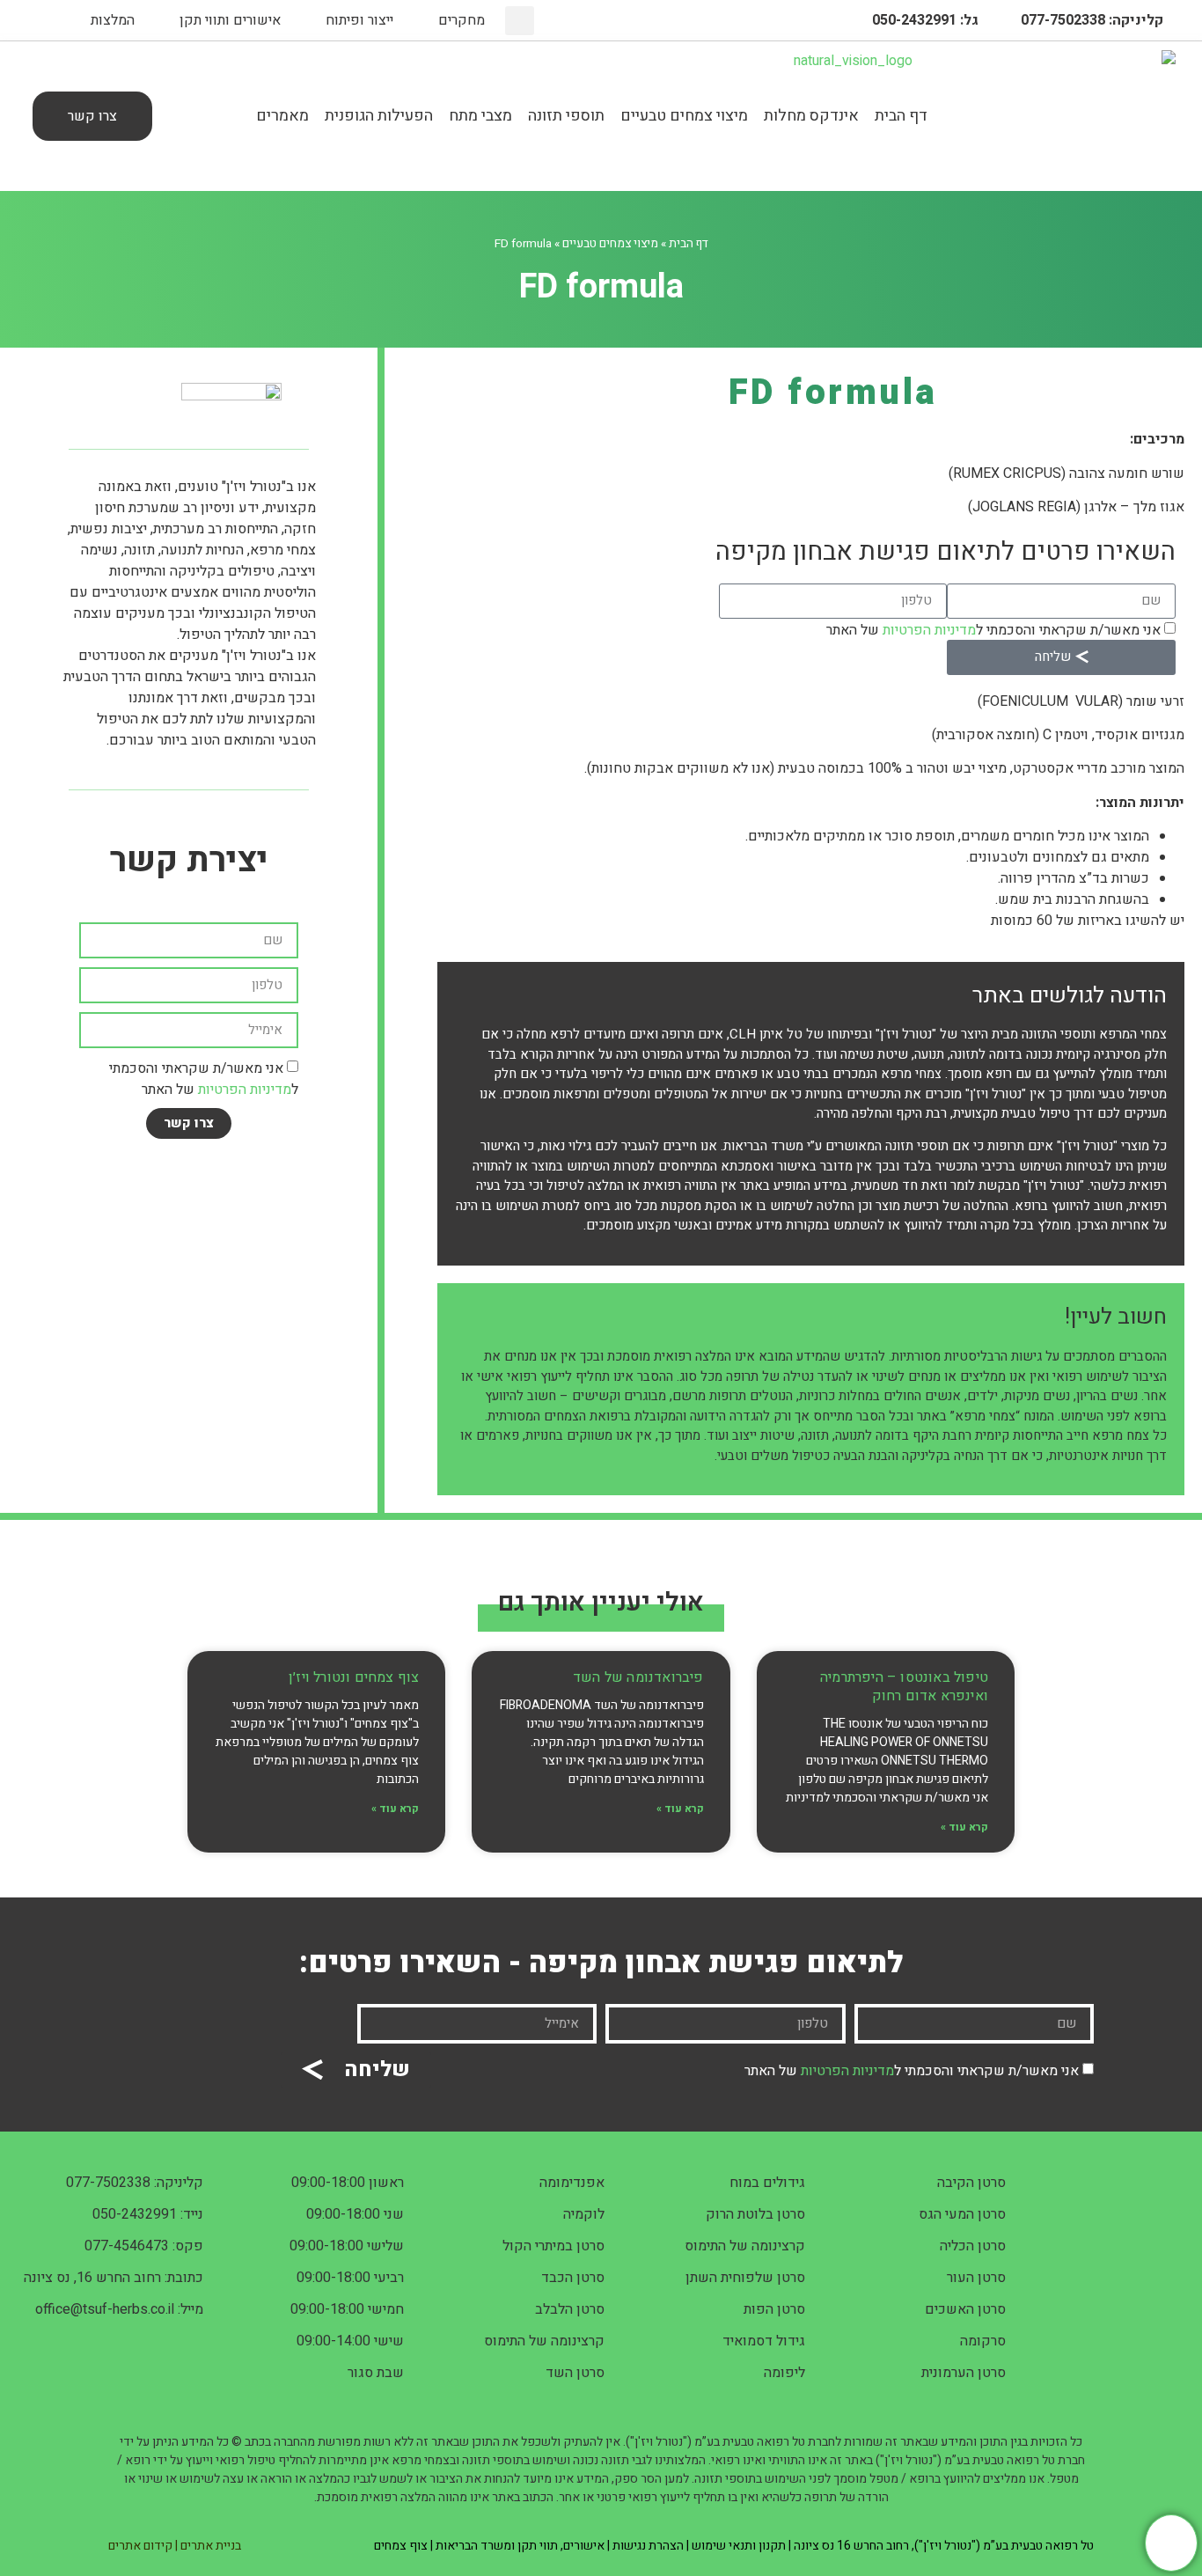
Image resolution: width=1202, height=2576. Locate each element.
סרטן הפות (774, 2309)
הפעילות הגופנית (379, 116)
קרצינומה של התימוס (745, 2246)
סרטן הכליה (973, 2246)
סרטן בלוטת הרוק (755, 2214)
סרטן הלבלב (570, 2309)
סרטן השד (575, 2373)
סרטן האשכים (965, 2309)
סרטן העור (976, 2278)
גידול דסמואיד (764, 2341)
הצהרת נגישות (648, 2546)
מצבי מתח (480, 116)
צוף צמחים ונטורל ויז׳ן (354, 1677)
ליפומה (784, 2373)
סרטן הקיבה (971, 2183)
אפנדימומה (572, 2183)
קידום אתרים (140, 2546)
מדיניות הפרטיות (929, 629)
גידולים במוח (767, 2183)
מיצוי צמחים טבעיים (684, 116)
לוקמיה (584, 2214)
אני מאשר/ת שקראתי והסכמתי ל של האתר (993, 629)
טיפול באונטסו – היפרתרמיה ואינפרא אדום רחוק (904, 1687)
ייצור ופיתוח (359, 20)
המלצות (113, 20)
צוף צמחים (401, 2546)
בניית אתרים (211, 2546)
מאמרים (282, 116)
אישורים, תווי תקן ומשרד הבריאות (520, 2546)
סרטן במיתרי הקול (553, 2246)
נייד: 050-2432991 (148, 2214)
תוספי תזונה (566, 116)
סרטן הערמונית (964, 2373)
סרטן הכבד (573, 2278)
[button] (520, 21)
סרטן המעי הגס (962, 2214)
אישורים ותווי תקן (230, 20)
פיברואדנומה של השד (638, 1677)
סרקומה (983, 2341)
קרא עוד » (964, 1827)
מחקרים (462, 20)
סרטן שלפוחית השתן (745, 2278)
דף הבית (901, 116)
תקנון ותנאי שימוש (739, 2546)
